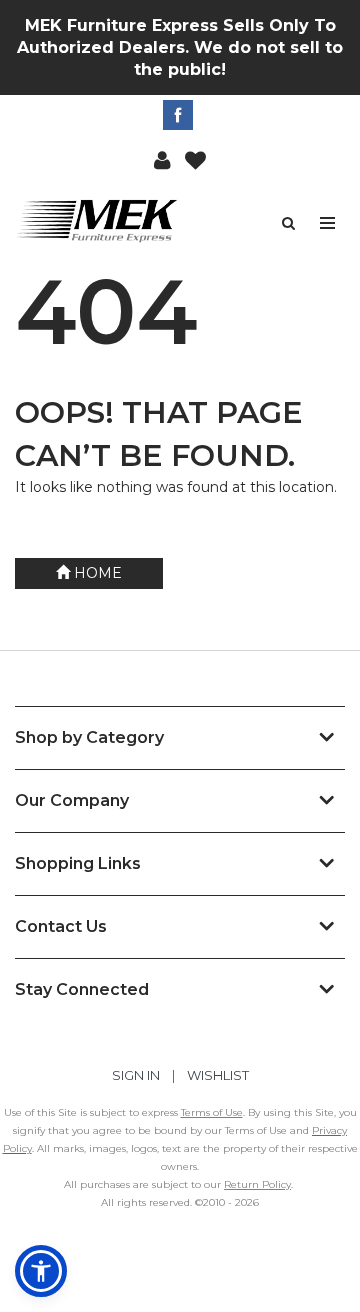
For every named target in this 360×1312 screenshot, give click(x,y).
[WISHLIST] (195, 159)
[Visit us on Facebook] (180, 115)
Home (96, 573)
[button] (162, 159)
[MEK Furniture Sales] (97, 220)
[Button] (328, 223)
